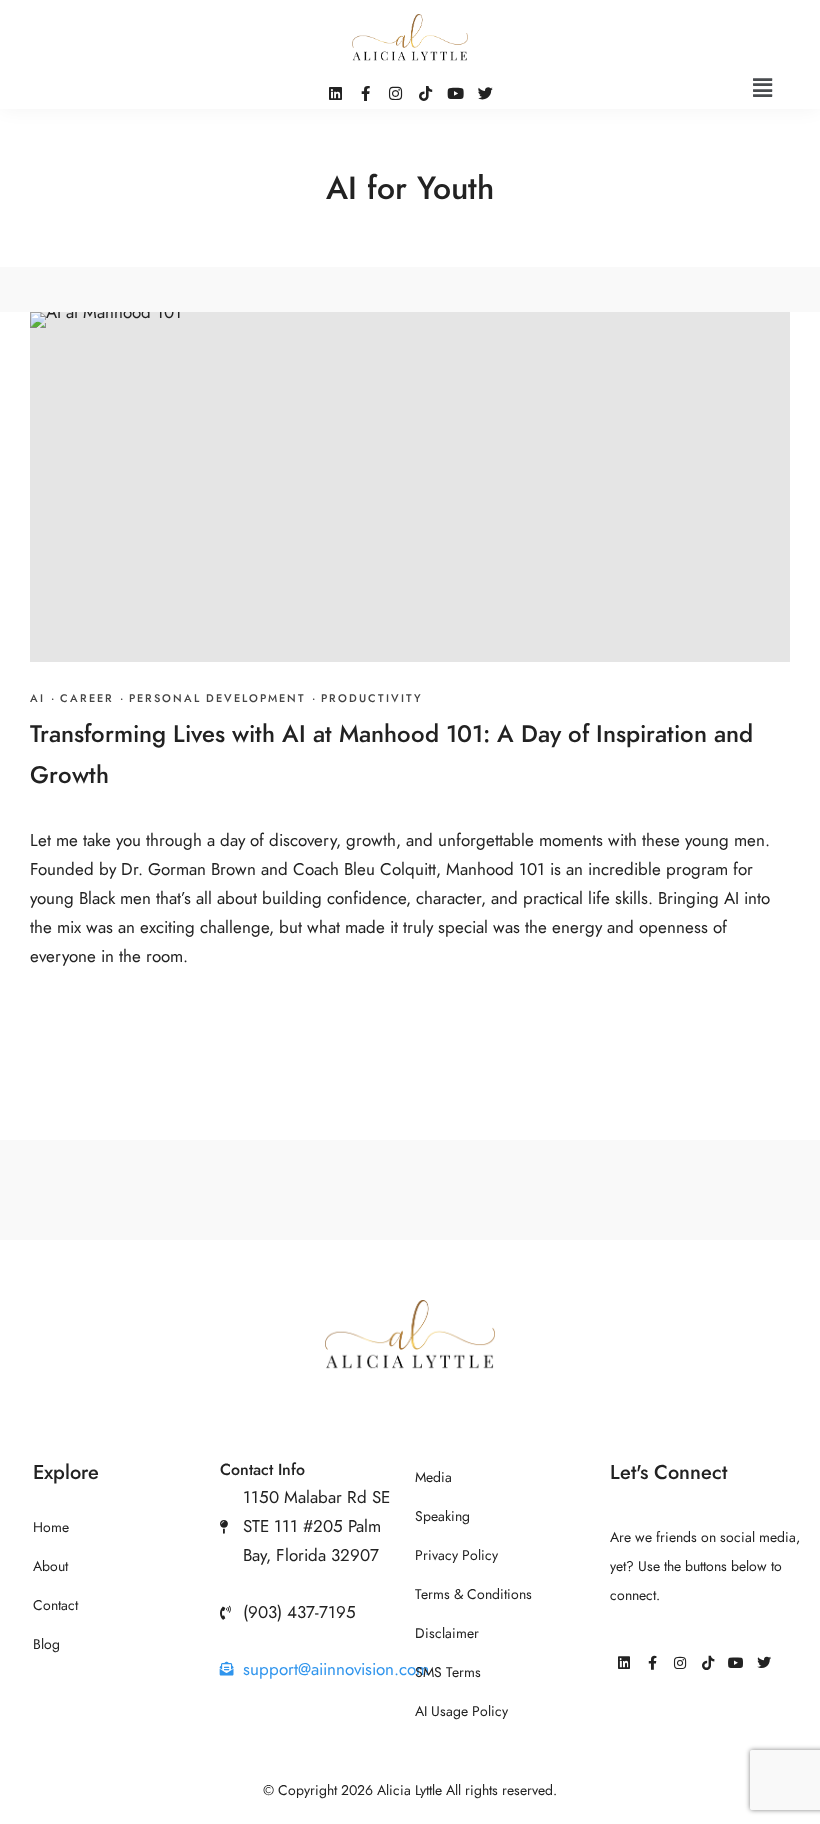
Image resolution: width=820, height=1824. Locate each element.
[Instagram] (680, 1663)
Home (51, 1527)
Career (87, 698)
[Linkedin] (624, 1663)
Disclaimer (447, 1633)
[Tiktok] (708, 1663)
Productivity (372, 698)
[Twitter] (764, 1663)
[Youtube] (736, 1663)
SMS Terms (448, 1672)
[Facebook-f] (652, 1663)
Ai (37, 698)
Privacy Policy (456, 1555)
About (50, 1566)
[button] (763, 88)
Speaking (442, 1516)
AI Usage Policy (461, 1711)
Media (433, 1477)
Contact (55, 1605)
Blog (46, 1644)
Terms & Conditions (473, 1594)
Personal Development (217, 698)
